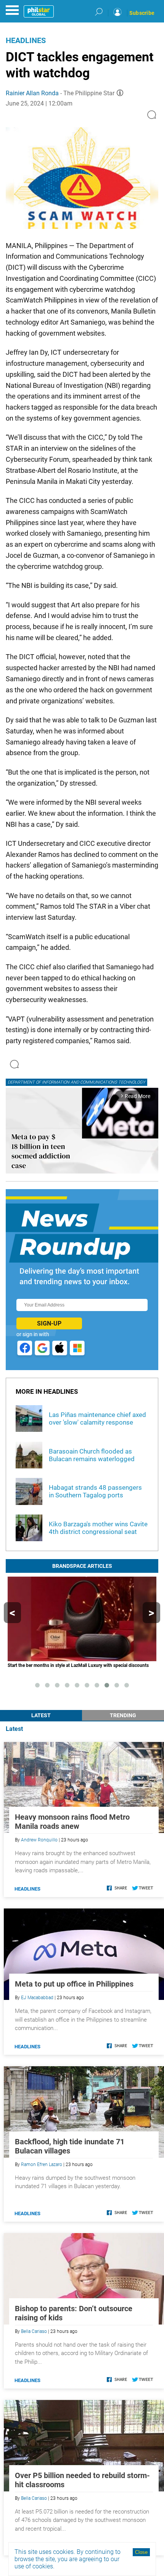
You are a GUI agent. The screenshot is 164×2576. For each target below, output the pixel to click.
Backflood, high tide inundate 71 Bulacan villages (70, 2146)
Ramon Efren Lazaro (42, 2165)
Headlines (26, 40)
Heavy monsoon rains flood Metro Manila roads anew (72, 1822)
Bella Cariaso (34, 2331)
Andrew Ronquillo (39, 1840)
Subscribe (142, 13)
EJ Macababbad (37, 1998)
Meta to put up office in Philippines (74, 1984)
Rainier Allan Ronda (32, 93)
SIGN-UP (49, 1323)
